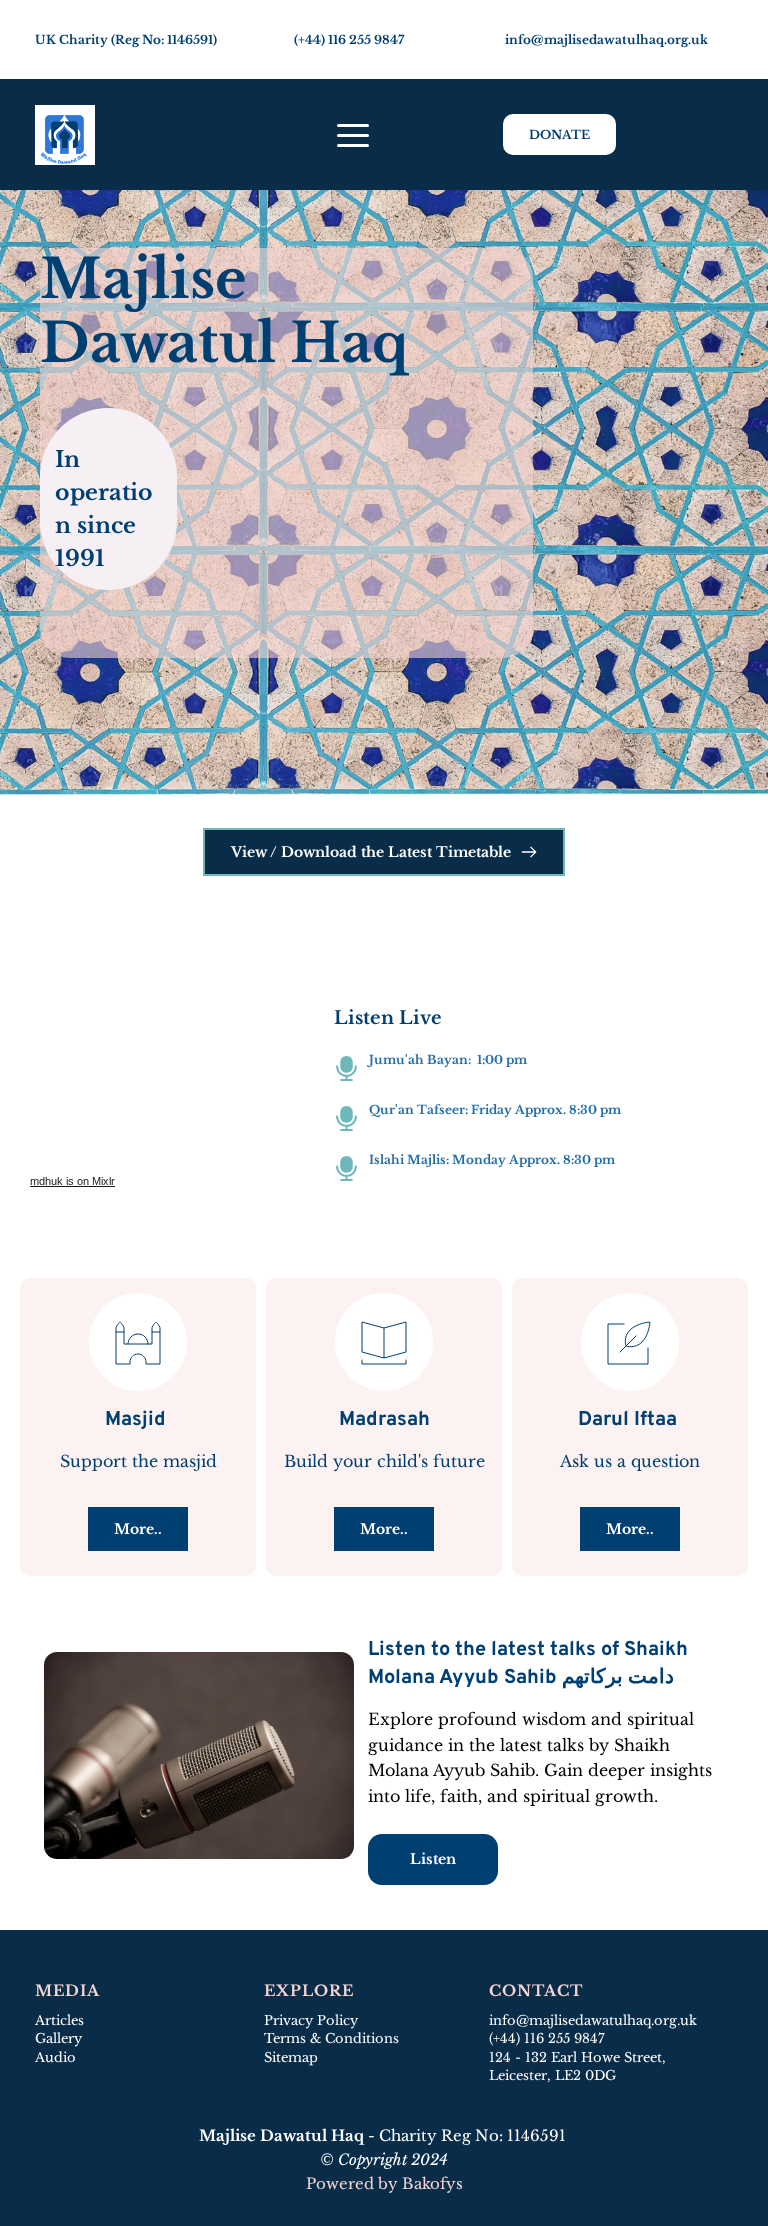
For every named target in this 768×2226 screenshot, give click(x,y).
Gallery (58, 2038)
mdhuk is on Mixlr (72, 1181)
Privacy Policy (311, 2020)
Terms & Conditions (331, 2038)
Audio (55, 2057)
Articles (59, 2020)
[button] (353, 135)
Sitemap (293, 2057)
